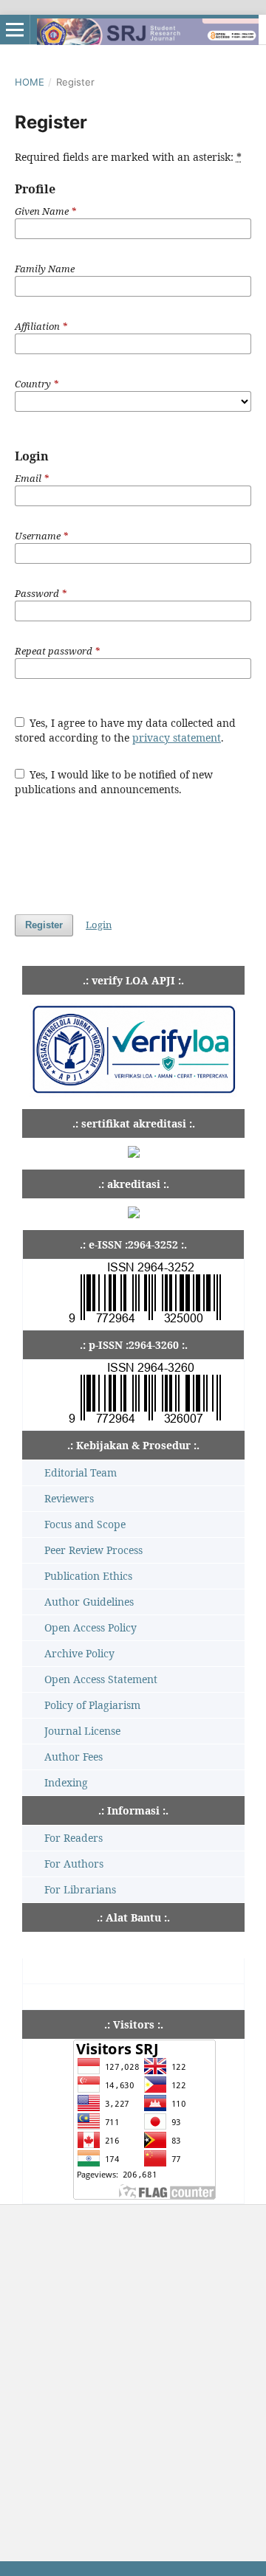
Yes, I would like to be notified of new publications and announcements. (114, 782)
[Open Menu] (15, 30)
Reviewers (69, 1498)
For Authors (74, 1864)
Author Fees (74, 1757)
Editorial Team (81, 1472)
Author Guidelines (89, 1602)
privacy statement (177, 738)
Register (44, 925)
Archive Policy (79, 1653)
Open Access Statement (101, 1679)
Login (99, 925)
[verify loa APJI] (133, 1093)
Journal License (82, 1731)
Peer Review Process (93, 1550)
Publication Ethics (88, 1576)
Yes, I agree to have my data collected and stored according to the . (126, 730)
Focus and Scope (85, 1524)
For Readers (74, 1838)
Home (30, 82)
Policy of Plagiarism (92, 1705)
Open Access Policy (91, 1627)
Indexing (66, 1782)
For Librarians (80, 1889)
